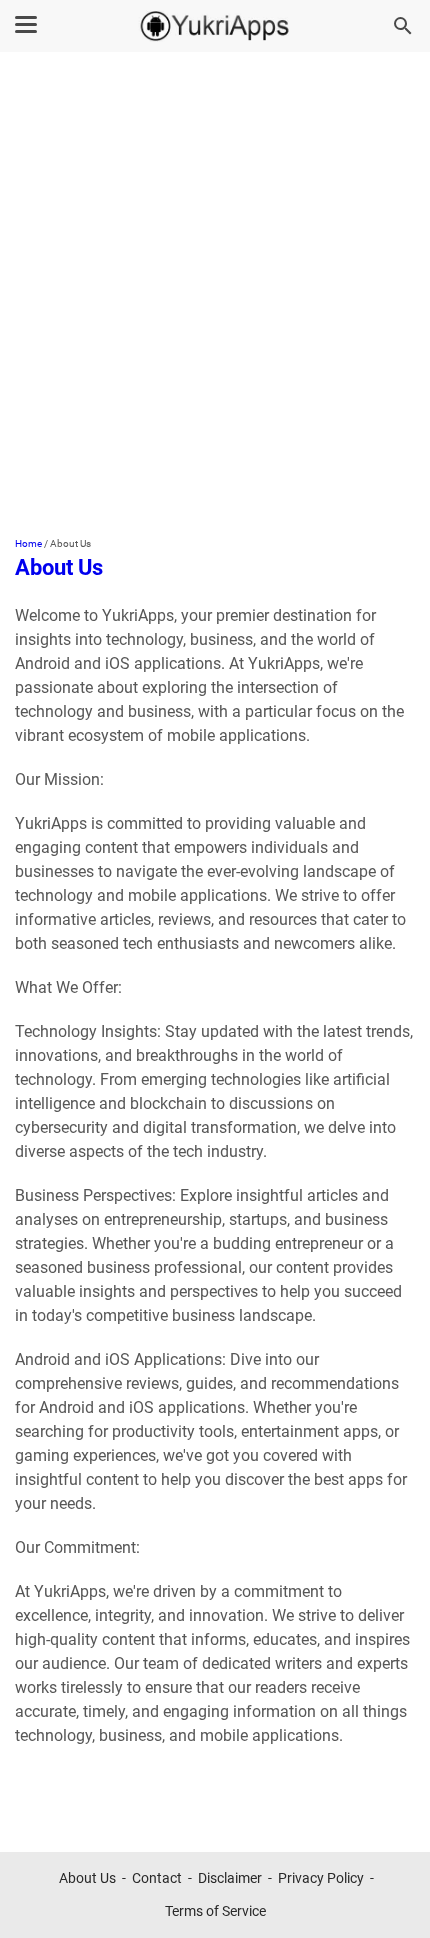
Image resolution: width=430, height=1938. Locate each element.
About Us (87, 1878)
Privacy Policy (321, 1878)
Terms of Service (215, 1911)
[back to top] (390, 1893)
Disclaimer (230, 1878)
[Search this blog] (403, 26)
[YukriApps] (215, 26)
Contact (157, 1878)
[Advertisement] (215, 297)
